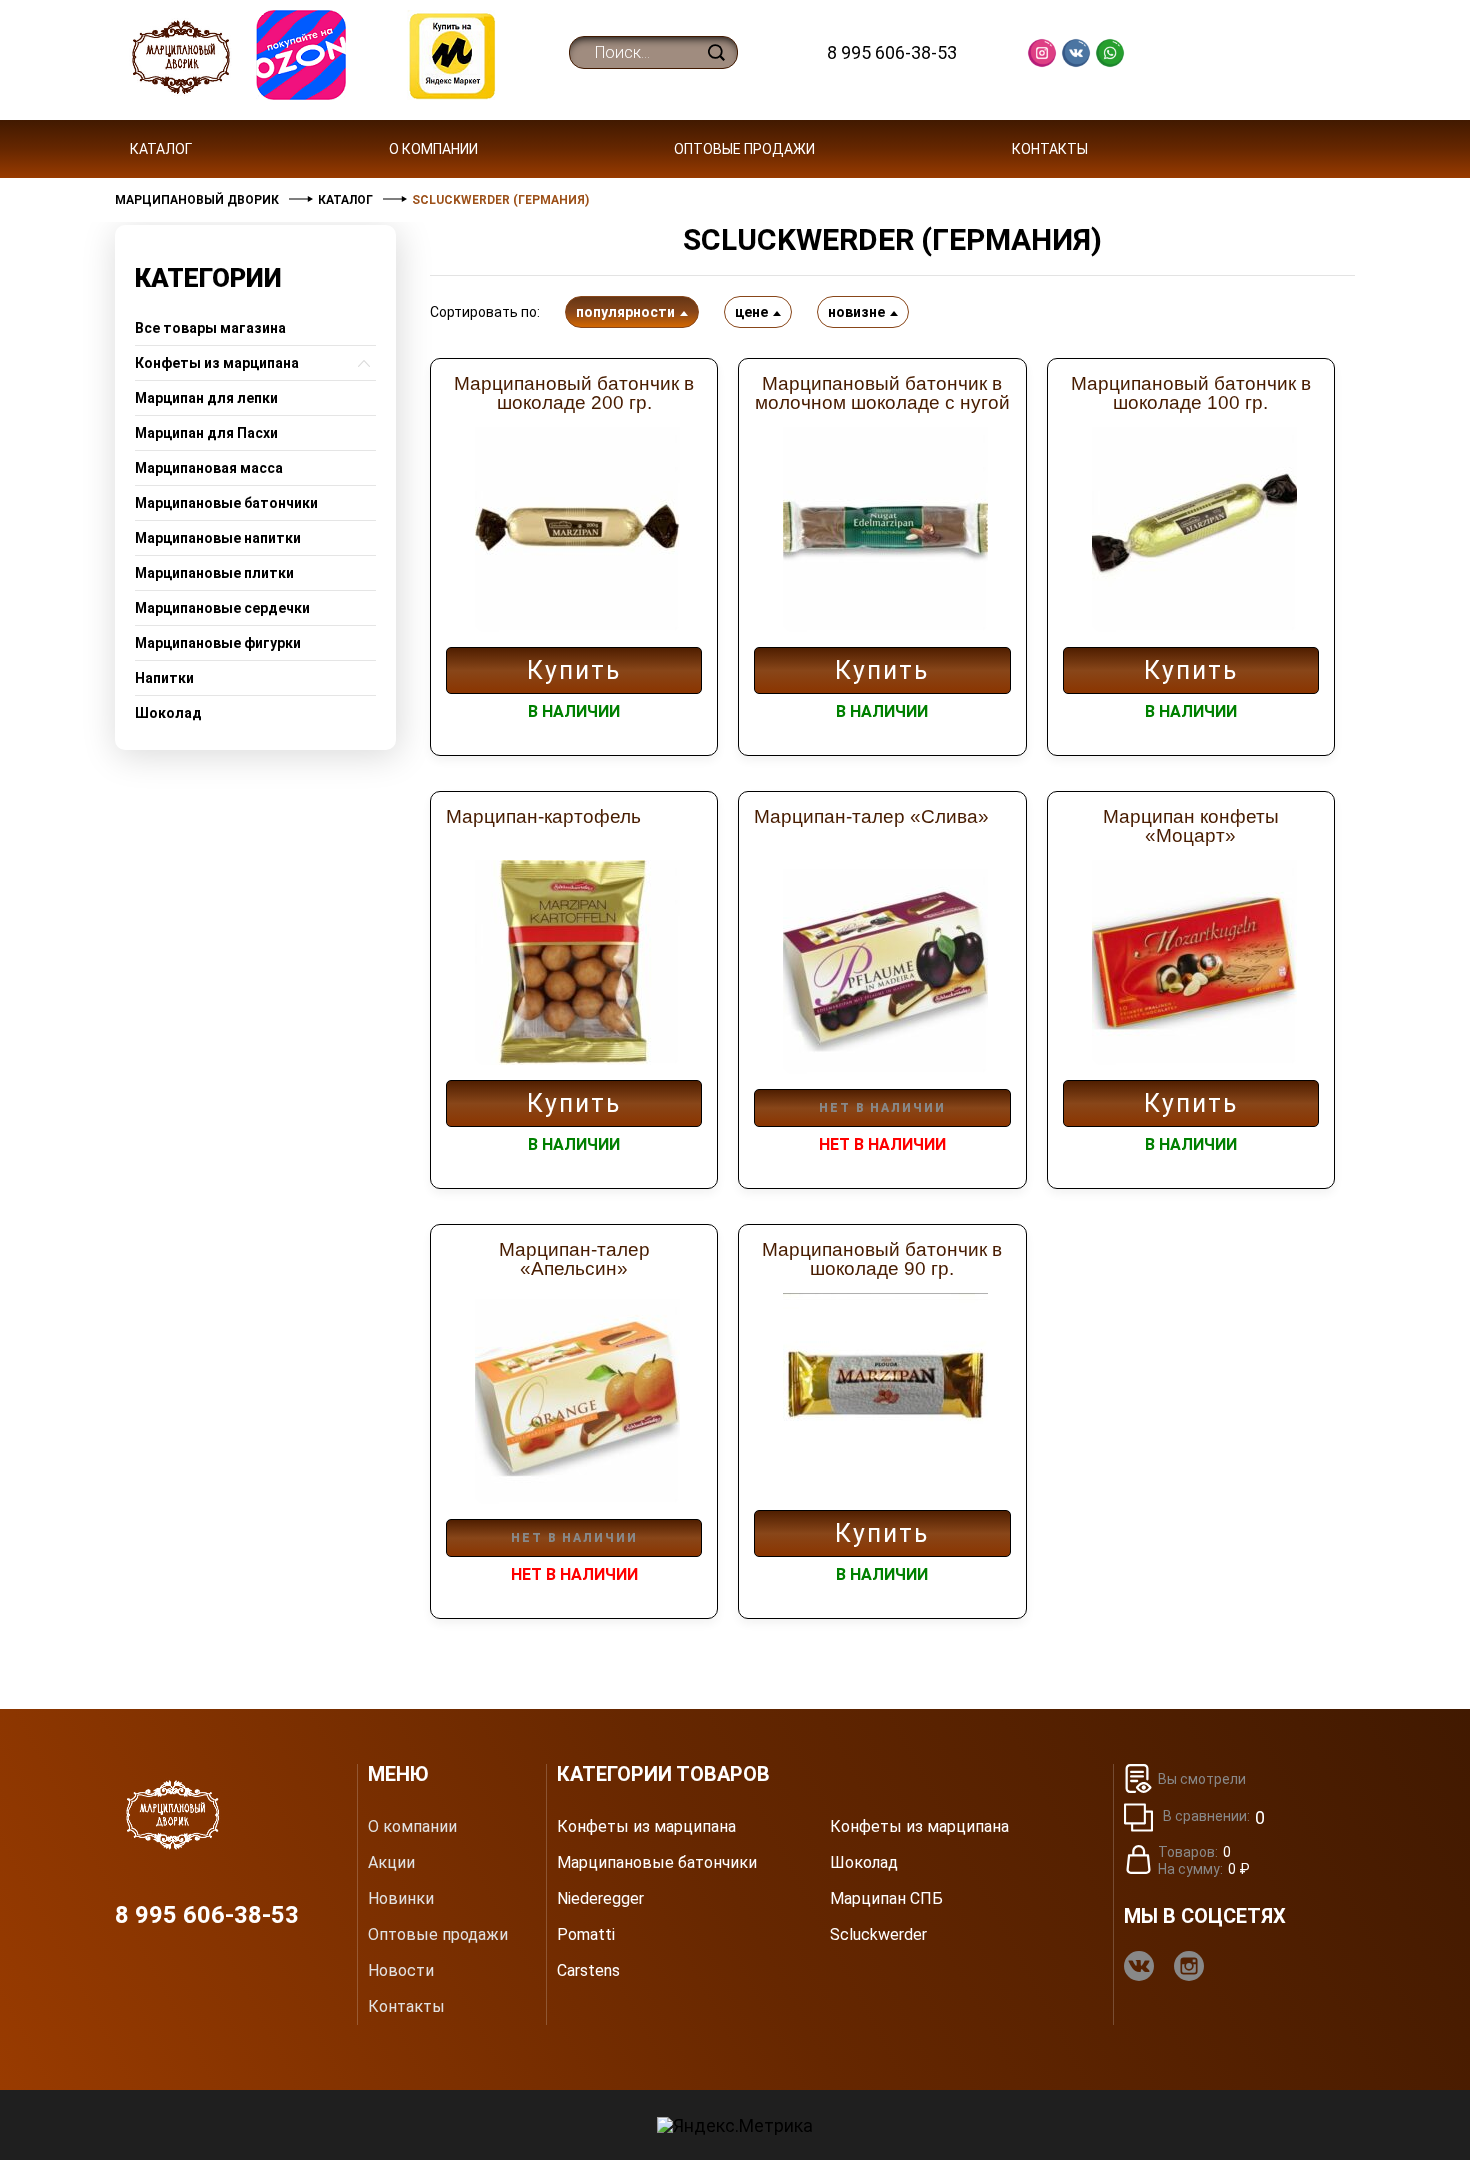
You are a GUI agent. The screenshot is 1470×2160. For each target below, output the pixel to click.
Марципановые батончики (226, 503)
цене (751, 312)
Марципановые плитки (214, 573)
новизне (856, 312)
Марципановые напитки (218, 538)
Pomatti (586, 1935)
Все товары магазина (210, 328)
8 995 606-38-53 (892, 52)
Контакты (1050, 149)
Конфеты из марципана (217, 363)
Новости (401, 1971)
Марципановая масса (209, 468)
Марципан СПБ (886, 1899)
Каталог (161, 149)
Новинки (401, 1899)
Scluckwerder (878, 1935)
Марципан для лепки (206, 398)
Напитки (164, 678)
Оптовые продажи (744, 149)
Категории (208, 278)
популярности (625, 312)
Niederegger (600, 1899)
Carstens (588, 1971)
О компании (433, 149)
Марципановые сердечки (222, 608)
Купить (574, 670)
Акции (391, 1863)
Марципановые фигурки (218, 643)
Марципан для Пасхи (206, 433)
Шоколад (168, 713)
